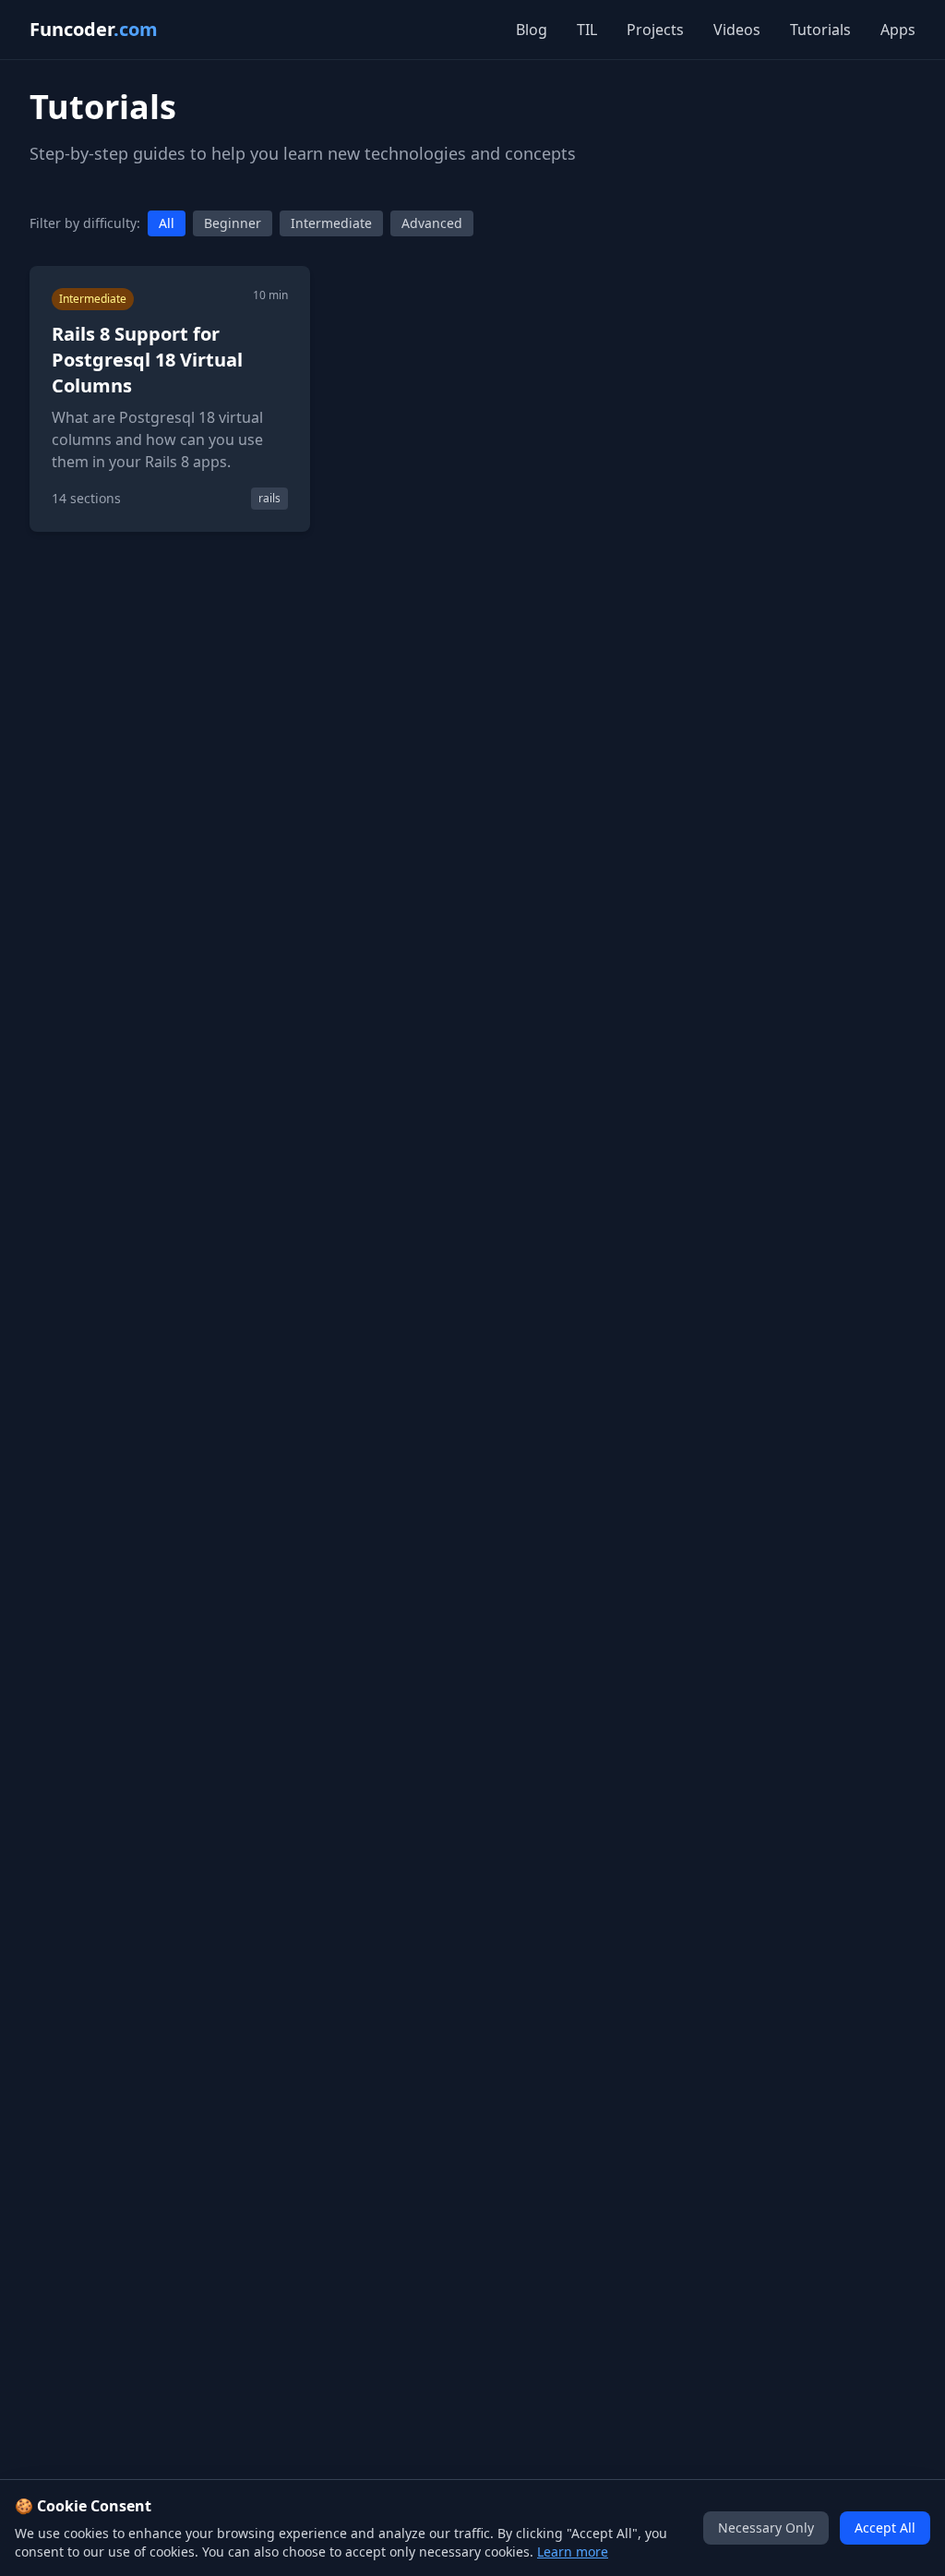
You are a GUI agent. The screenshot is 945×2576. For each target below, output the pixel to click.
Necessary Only (766, 2528)
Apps (898, 30)
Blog (532, 30)
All (167, 223)
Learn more (573, 2552)
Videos (737, 30)
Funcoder (94, 29)
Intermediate (331, 223)
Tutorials (820, 30)
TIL (587, 30)
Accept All (885, 2528)
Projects (655, 30)
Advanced (432, 223)
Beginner (233, 223)
